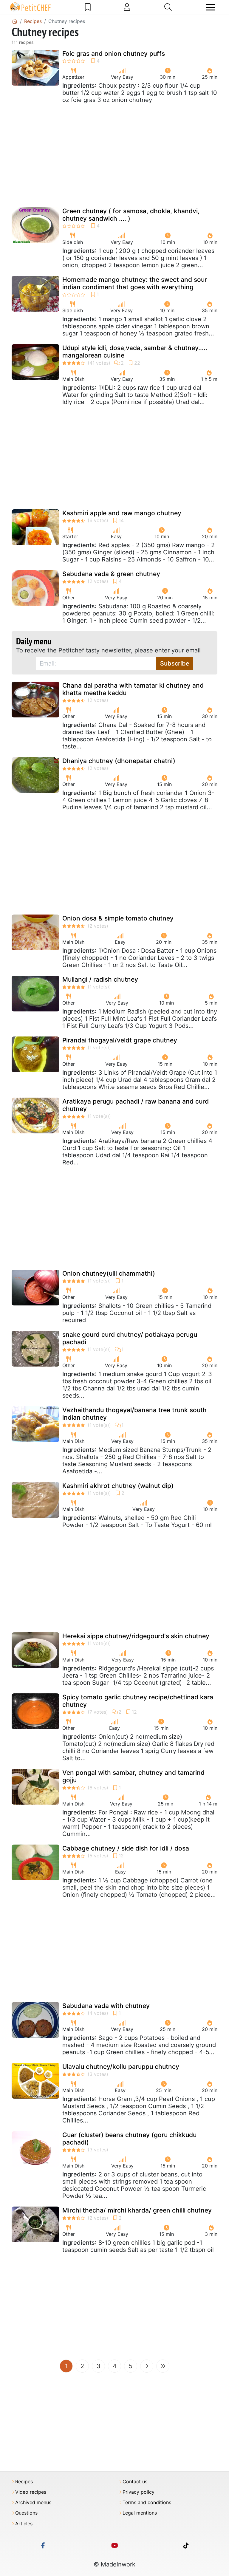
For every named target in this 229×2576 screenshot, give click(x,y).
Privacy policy (139, 2492)
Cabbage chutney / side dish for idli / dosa (126, 1848)
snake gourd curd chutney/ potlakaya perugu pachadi (130, 1338)
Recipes (24, 2482)
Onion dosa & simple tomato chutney (118, 918)
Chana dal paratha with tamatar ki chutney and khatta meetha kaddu (133, 689)
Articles (24, 2524)
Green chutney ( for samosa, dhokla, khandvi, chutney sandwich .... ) (131, 215)
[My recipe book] (88, 7)
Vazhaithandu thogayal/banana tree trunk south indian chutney (134, 1414)
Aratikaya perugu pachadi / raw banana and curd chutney (136, 1105)
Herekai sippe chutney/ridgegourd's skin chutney (136, 1636)
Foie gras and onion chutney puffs (114, 54)
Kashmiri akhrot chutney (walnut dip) (118, 1486)
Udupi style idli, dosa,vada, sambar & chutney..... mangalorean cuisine (135, 352)
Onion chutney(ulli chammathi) (109, 1273)
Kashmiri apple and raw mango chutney (122, 513)
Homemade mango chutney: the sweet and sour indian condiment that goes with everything (135, 283)
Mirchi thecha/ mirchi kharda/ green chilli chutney (137, 2210)
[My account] (127, 7)
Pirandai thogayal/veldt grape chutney (120, 1040)
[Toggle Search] (168, 7)
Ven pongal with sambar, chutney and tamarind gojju (133, 1776)
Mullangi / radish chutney (100, 979)
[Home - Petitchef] (15, 21)
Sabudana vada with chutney (106, 2006)
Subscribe (175, 663)
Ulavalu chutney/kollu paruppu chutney (121, 2067)
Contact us (135, 2482)
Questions (26, 2513)
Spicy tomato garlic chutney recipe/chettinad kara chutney (138, 1701)
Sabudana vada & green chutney (111, 574)
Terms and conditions (147, 2502)
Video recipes (31, 2492)
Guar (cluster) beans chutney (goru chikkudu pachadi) (129, 2139)
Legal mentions (140, 2513)
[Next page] (147, 2366)
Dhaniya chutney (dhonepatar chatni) (119, 761)
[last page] (163, 2366)
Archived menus (33, 2502)
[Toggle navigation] (211, 7)
